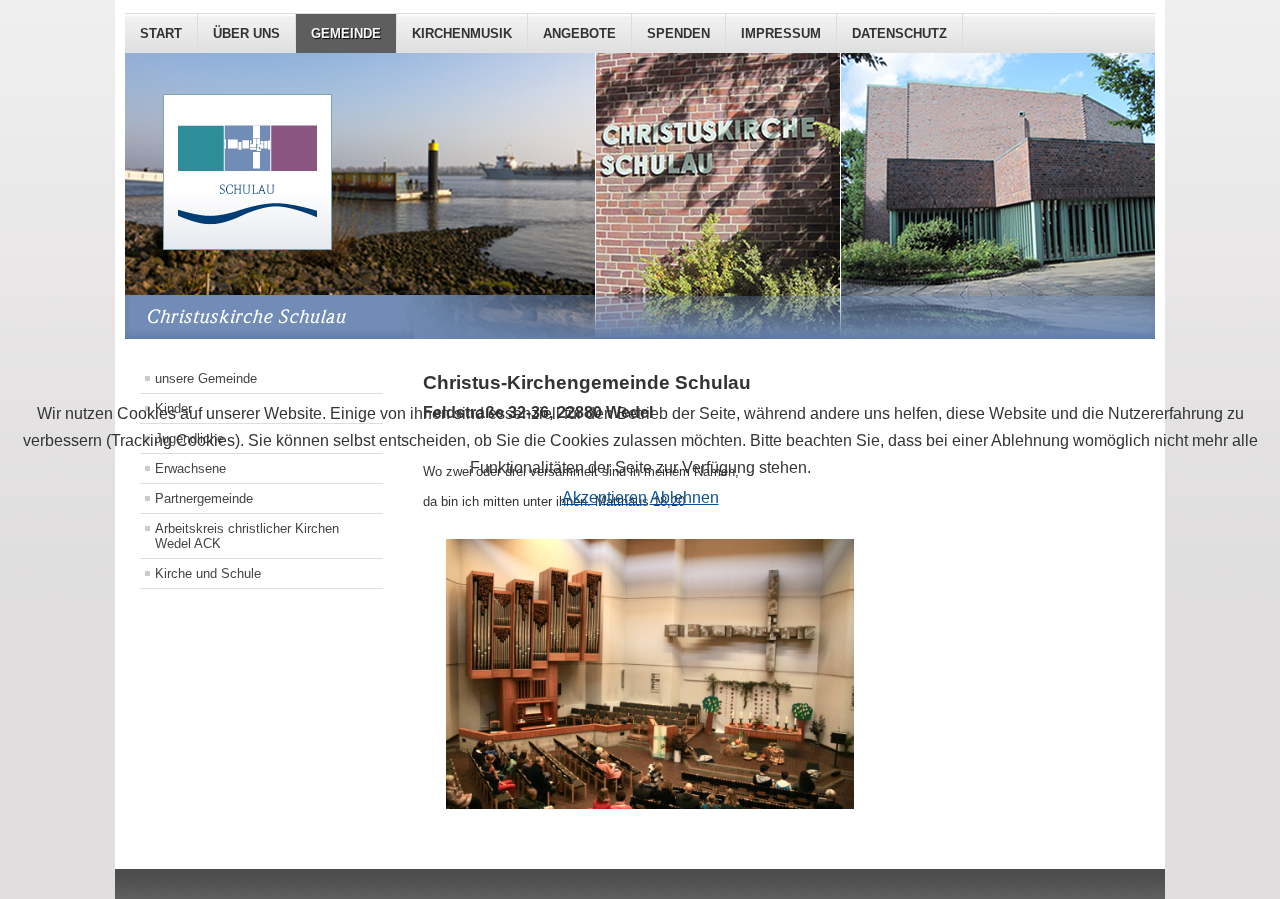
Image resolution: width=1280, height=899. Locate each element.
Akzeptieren (604, 497)
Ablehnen (684, 497)
